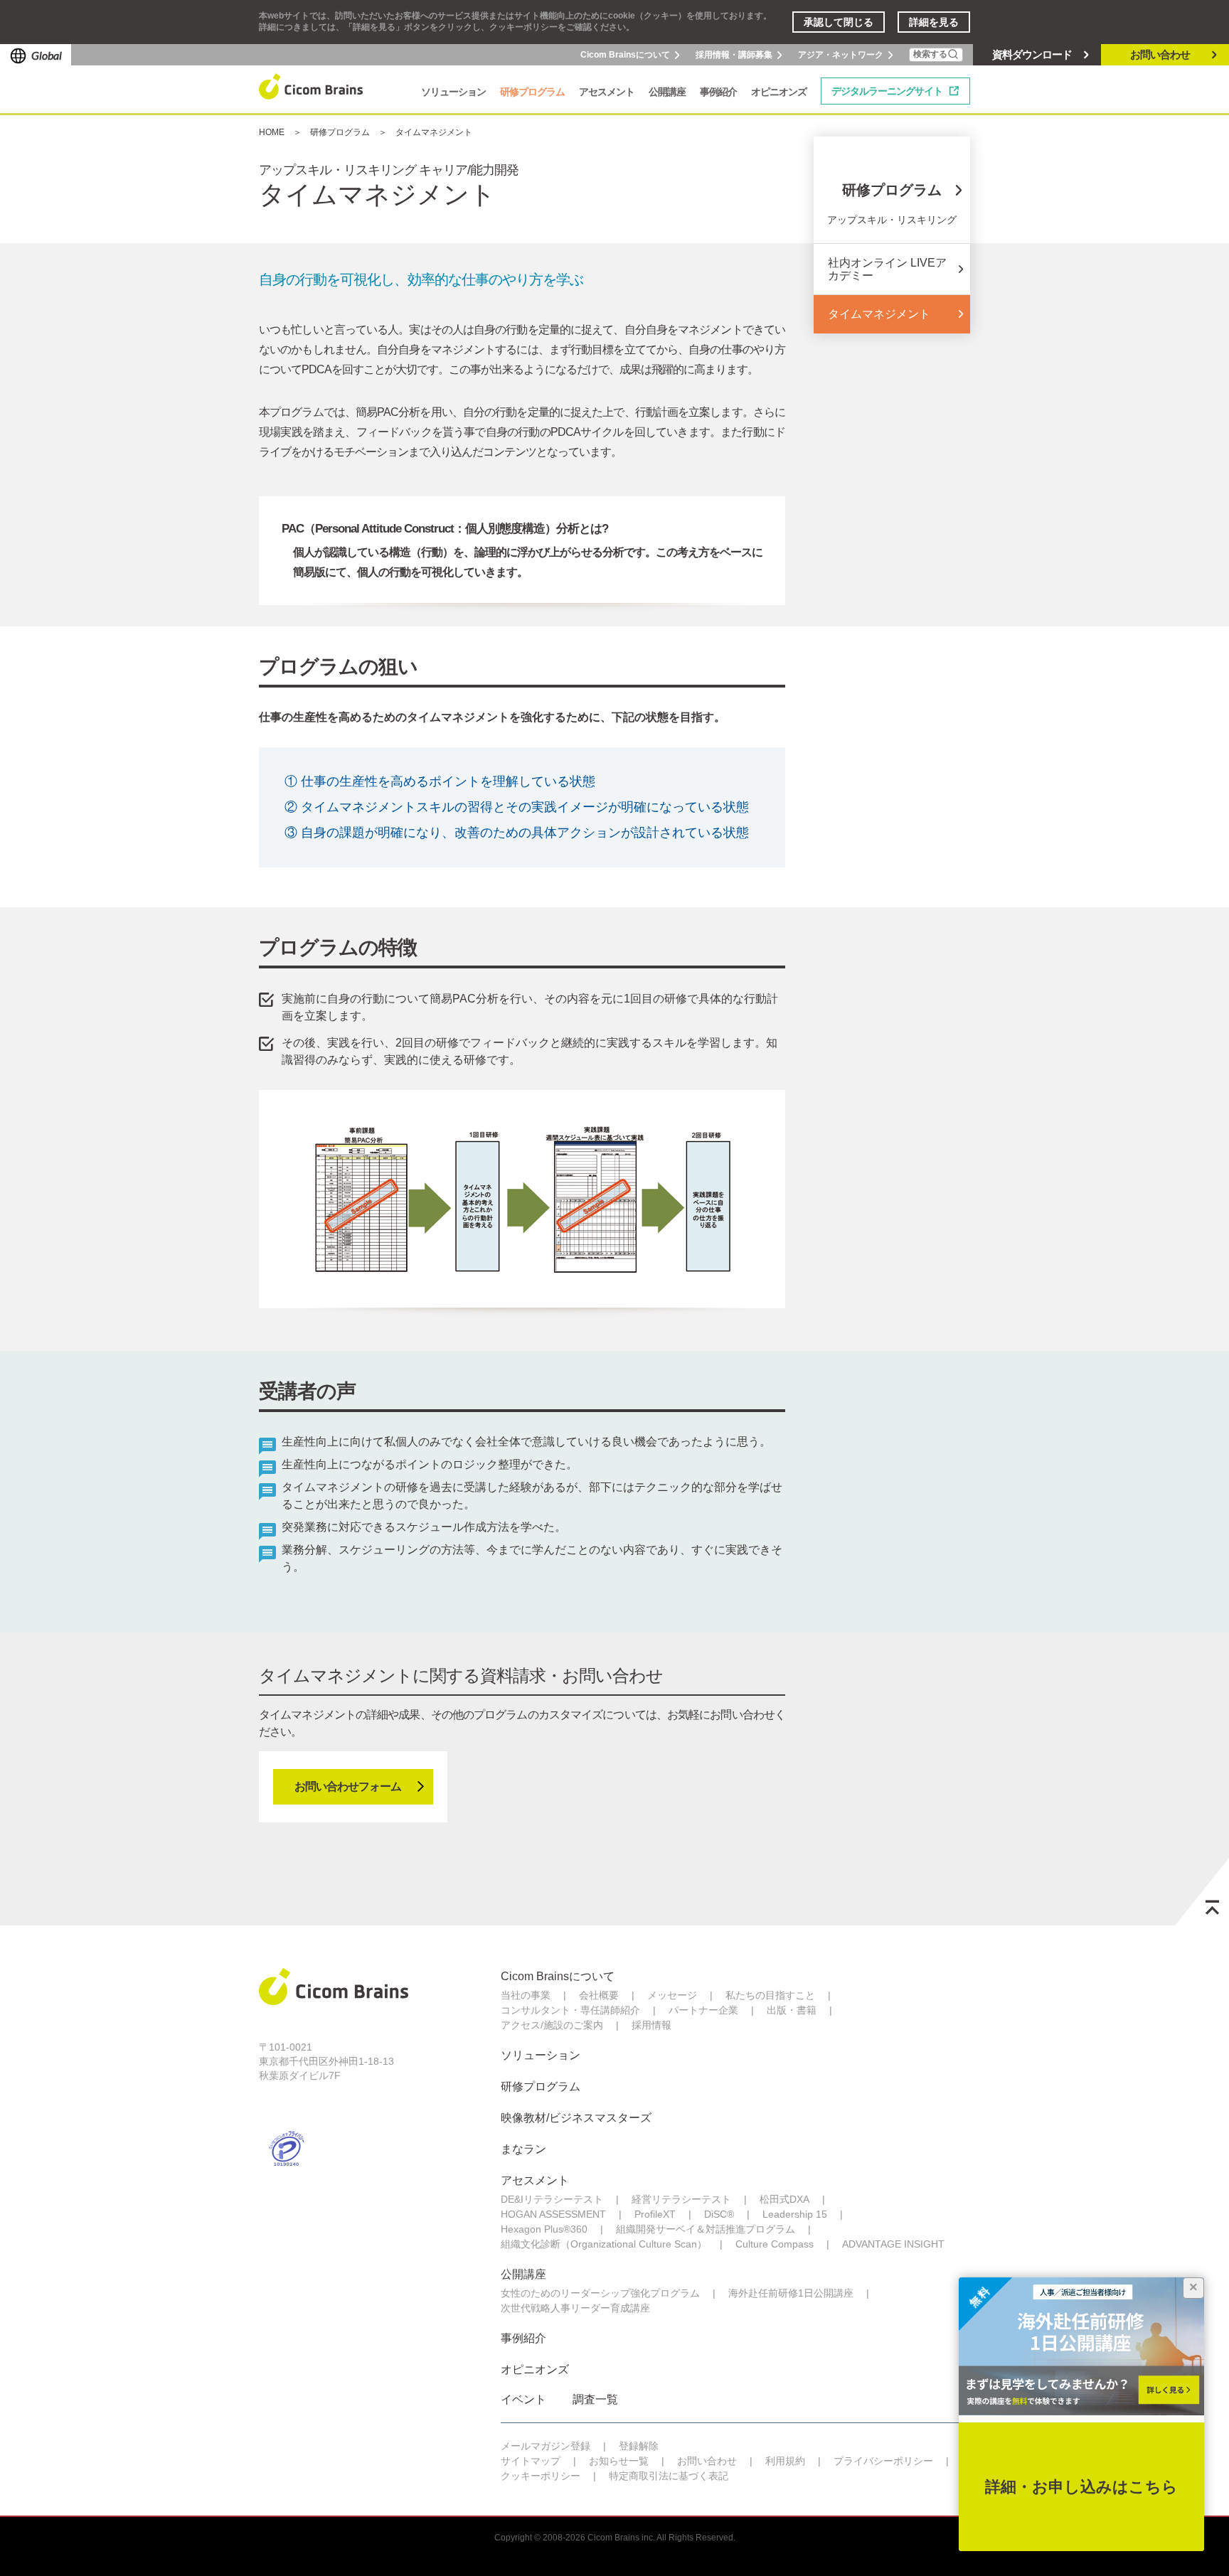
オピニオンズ (535, 2369)
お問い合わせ (1160, 54)
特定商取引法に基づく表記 (669, 2476)
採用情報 (651, 2025)
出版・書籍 (792, 2010)
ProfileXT (655, 2214)
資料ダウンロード (1032, 54)
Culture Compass (775, 2244)
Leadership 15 (795, 2214)
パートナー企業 (703, 2010)
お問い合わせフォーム (348, 1786)
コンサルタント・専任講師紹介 (570, 2010)
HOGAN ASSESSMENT (553, 2214)
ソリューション (541, 2055)
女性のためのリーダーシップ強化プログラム (600, 2293)
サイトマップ (531, 2461)
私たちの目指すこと (770, 1995)
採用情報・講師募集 (734, 55)
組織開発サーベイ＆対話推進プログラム (706, 2229)
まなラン (523, 2149)
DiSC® (719, 2214)
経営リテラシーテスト (681, 2199)
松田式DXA (784, 2199)
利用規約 (785, 2461)
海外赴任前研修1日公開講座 (791, 2293)
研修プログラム (340, 132)
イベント (523, 2399)
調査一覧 (595, 2399)
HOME (272, 132)
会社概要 (599, 1995)
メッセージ (672, 1995)
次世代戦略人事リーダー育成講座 (575, 2308)
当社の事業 (526, 1995)
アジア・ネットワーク (841, 55)
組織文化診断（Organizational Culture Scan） (604, 2244)
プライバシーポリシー (883, 2461)
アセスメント (535, 2180)
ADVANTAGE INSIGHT (893, 2244)
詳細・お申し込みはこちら (1081, 2487)
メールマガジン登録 (546, 2446)
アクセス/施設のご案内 (552, 2025)
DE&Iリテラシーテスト (552, 2199)
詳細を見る (934, 22)
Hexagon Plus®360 (544, 2229)
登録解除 (639, 2446)
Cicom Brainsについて (625, 55)
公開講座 (523, 2274)
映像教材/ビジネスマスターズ (576, 2118)
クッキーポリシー (541, 2476)
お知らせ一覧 (619, 2461)
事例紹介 (523, 2338)
